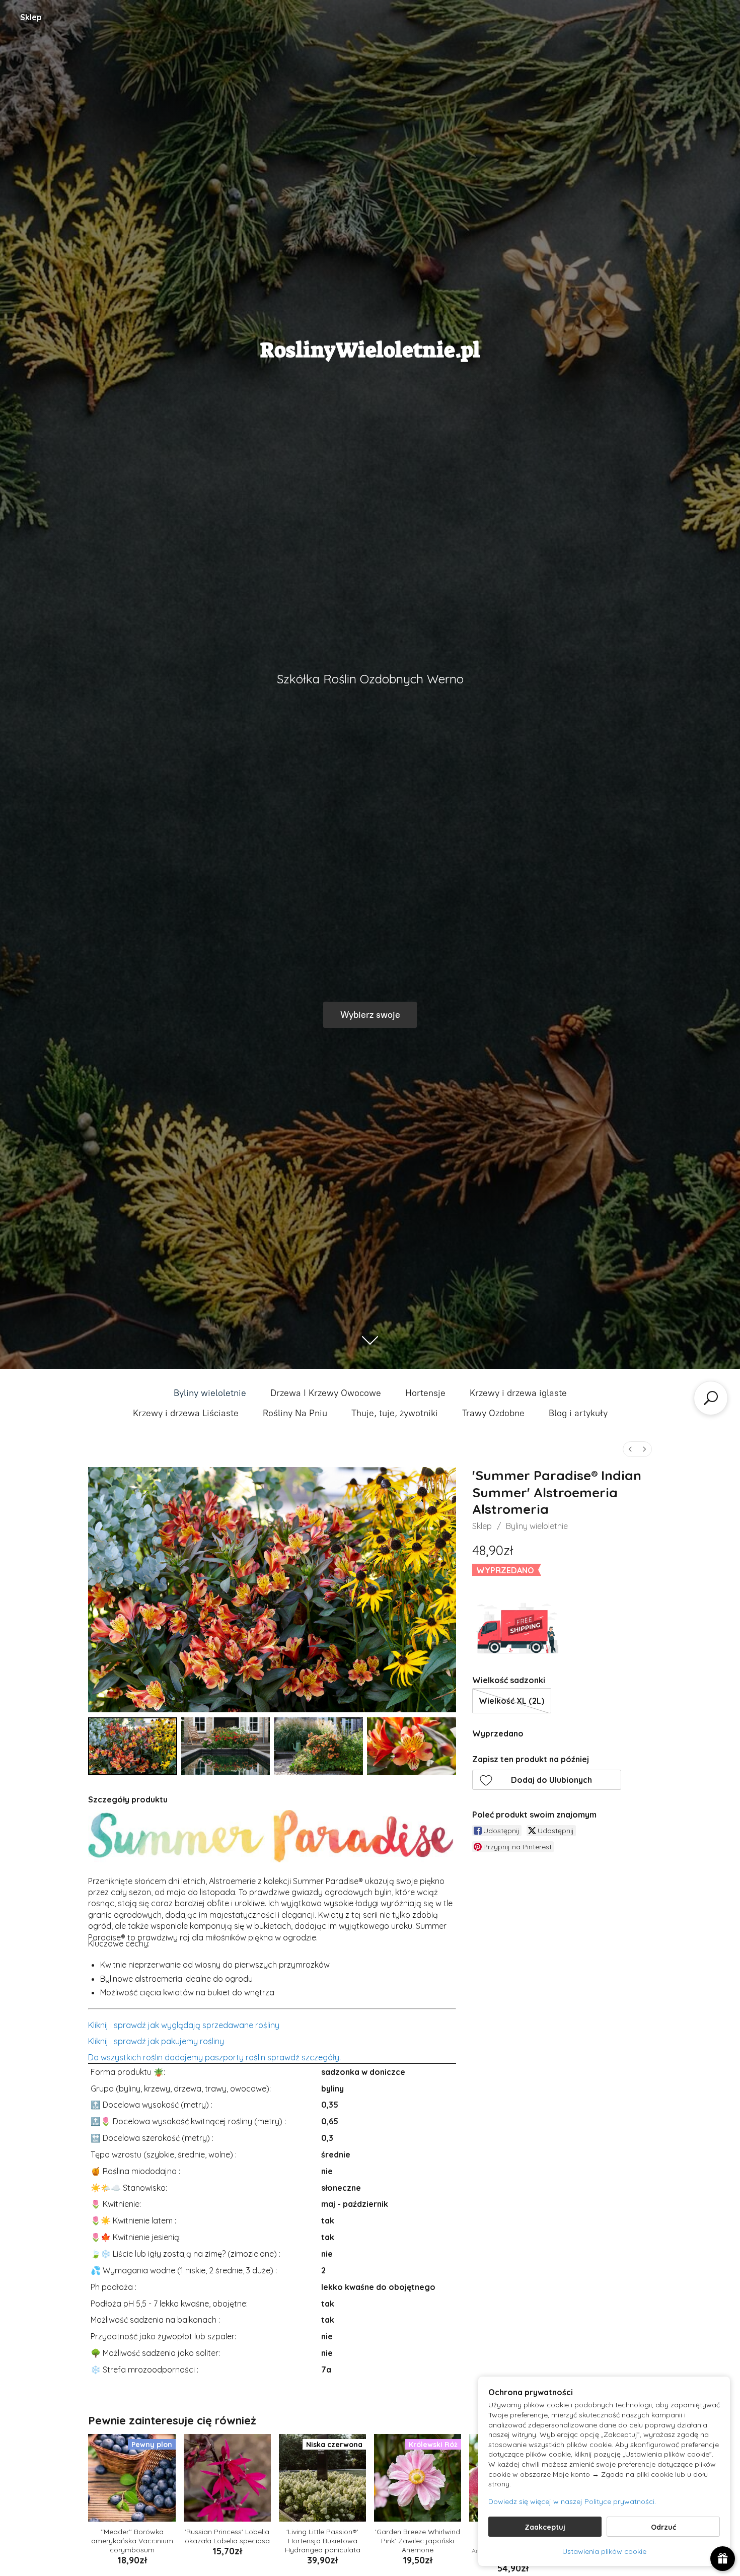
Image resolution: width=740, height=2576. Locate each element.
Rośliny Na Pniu (295, 1413)
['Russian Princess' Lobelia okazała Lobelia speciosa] (227, 2478)
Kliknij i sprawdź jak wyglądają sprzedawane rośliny (184, 2025)
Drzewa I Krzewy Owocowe (326, 1393)
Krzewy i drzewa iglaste (518, 1393)
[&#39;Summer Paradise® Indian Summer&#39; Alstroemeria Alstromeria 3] (412, 1746)
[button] (547, 1780)
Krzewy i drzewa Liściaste (186, 1413)
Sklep (31, 17)
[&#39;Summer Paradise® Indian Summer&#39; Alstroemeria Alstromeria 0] (133, 1746)
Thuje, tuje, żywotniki (395, 1413)
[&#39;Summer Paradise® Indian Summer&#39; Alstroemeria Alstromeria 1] (226, 1746)
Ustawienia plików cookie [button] (604, 2551)
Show (723, 2559)
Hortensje (425, 1393)
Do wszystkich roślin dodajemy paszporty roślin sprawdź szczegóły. (214, 2057)
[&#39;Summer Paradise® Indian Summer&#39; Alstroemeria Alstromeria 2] (318, 1746)
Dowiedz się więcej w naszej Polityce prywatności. (572, 2501)
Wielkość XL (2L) (511, 1701)
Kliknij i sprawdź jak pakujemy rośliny (156, 2041)
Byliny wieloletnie (210, 1393)
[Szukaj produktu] (711, 1398)
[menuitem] (630, 1449)
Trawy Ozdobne (493, 1413)
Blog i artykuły (578, 1413)
